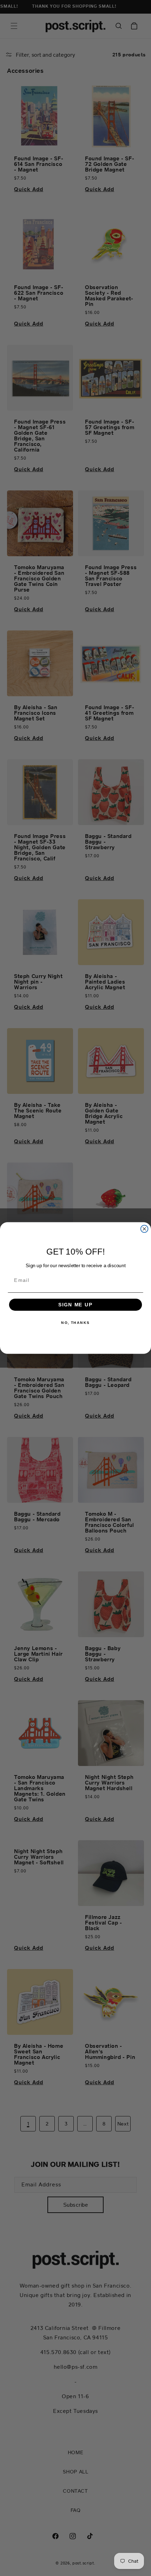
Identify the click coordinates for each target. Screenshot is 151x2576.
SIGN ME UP (75, 1304)
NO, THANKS (75, 1323)
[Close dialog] (145, 1229)
